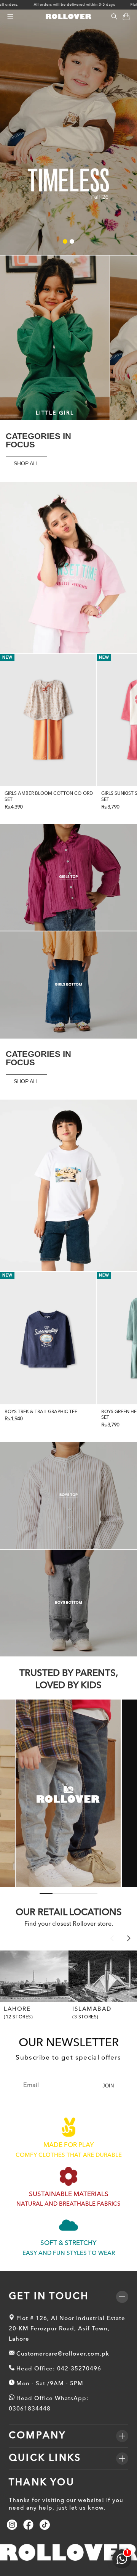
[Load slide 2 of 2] (72, 241)
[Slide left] (112, 1938)
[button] (10, 17)
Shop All (13, 15)
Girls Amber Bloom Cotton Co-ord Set (49, 797)
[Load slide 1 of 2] (65, 241)
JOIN (108, 2086)
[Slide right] (129, 1938)
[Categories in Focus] (68, 568)
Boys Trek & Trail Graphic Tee (41, 1412)
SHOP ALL (26, 463)
